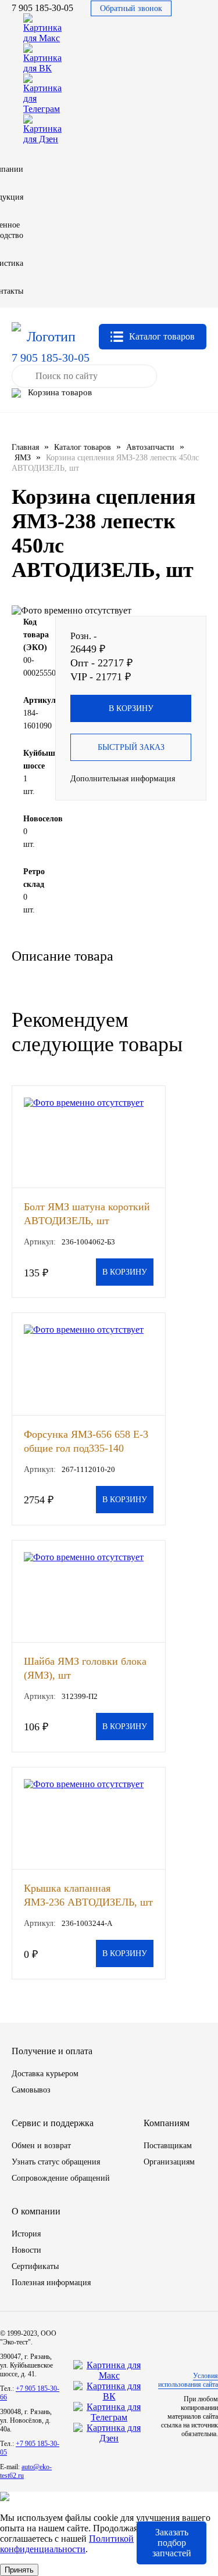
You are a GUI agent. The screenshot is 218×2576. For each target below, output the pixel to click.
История (26, 2234)
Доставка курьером (45, 2074)
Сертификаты (35, 2266)
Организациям (169, 2162)
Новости (26, 2250)
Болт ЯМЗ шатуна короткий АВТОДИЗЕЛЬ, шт (87, 1213)
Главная (25, 447)
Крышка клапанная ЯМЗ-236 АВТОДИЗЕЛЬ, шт (88, 1895)
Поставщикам (168, 2146)
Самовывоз (31, 2090)
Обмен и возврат (41, 2146)
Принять (19, 2570)
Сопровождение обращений (61, 2178)
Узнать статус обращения (56, 2162)
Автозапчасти (150, 447)
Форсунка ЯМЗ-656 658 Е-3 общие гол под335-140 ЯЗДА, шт (86, 1441)
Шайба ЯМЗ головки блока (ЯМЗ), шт (85, 1668)
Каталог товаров (83, 447)
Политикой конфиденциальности (67, 2544)
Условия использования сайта (188, 2380)
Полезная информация (51, 2283)
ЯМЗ (23, 458)
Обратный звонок (131, 8)
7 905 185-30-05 (42, 8)
